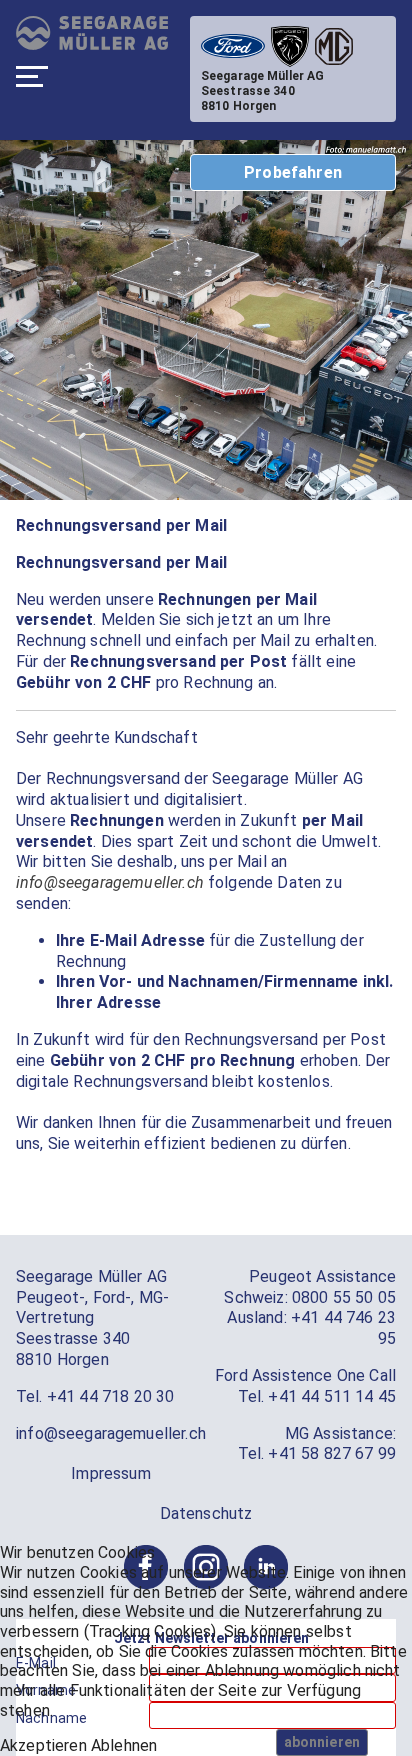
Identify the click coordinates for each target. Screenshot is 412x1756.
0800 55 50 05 (344, 1297)
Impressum (110, 1473)
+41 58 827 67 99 (332, 1453)
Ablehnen (124, 1745)
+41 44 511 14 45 (332, 1396)
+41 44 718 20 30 (111, 1396)
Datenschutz (206, 1513)
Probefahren (293, 172)
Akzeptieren (43, 1745)
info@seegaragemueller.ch (110, 882)
